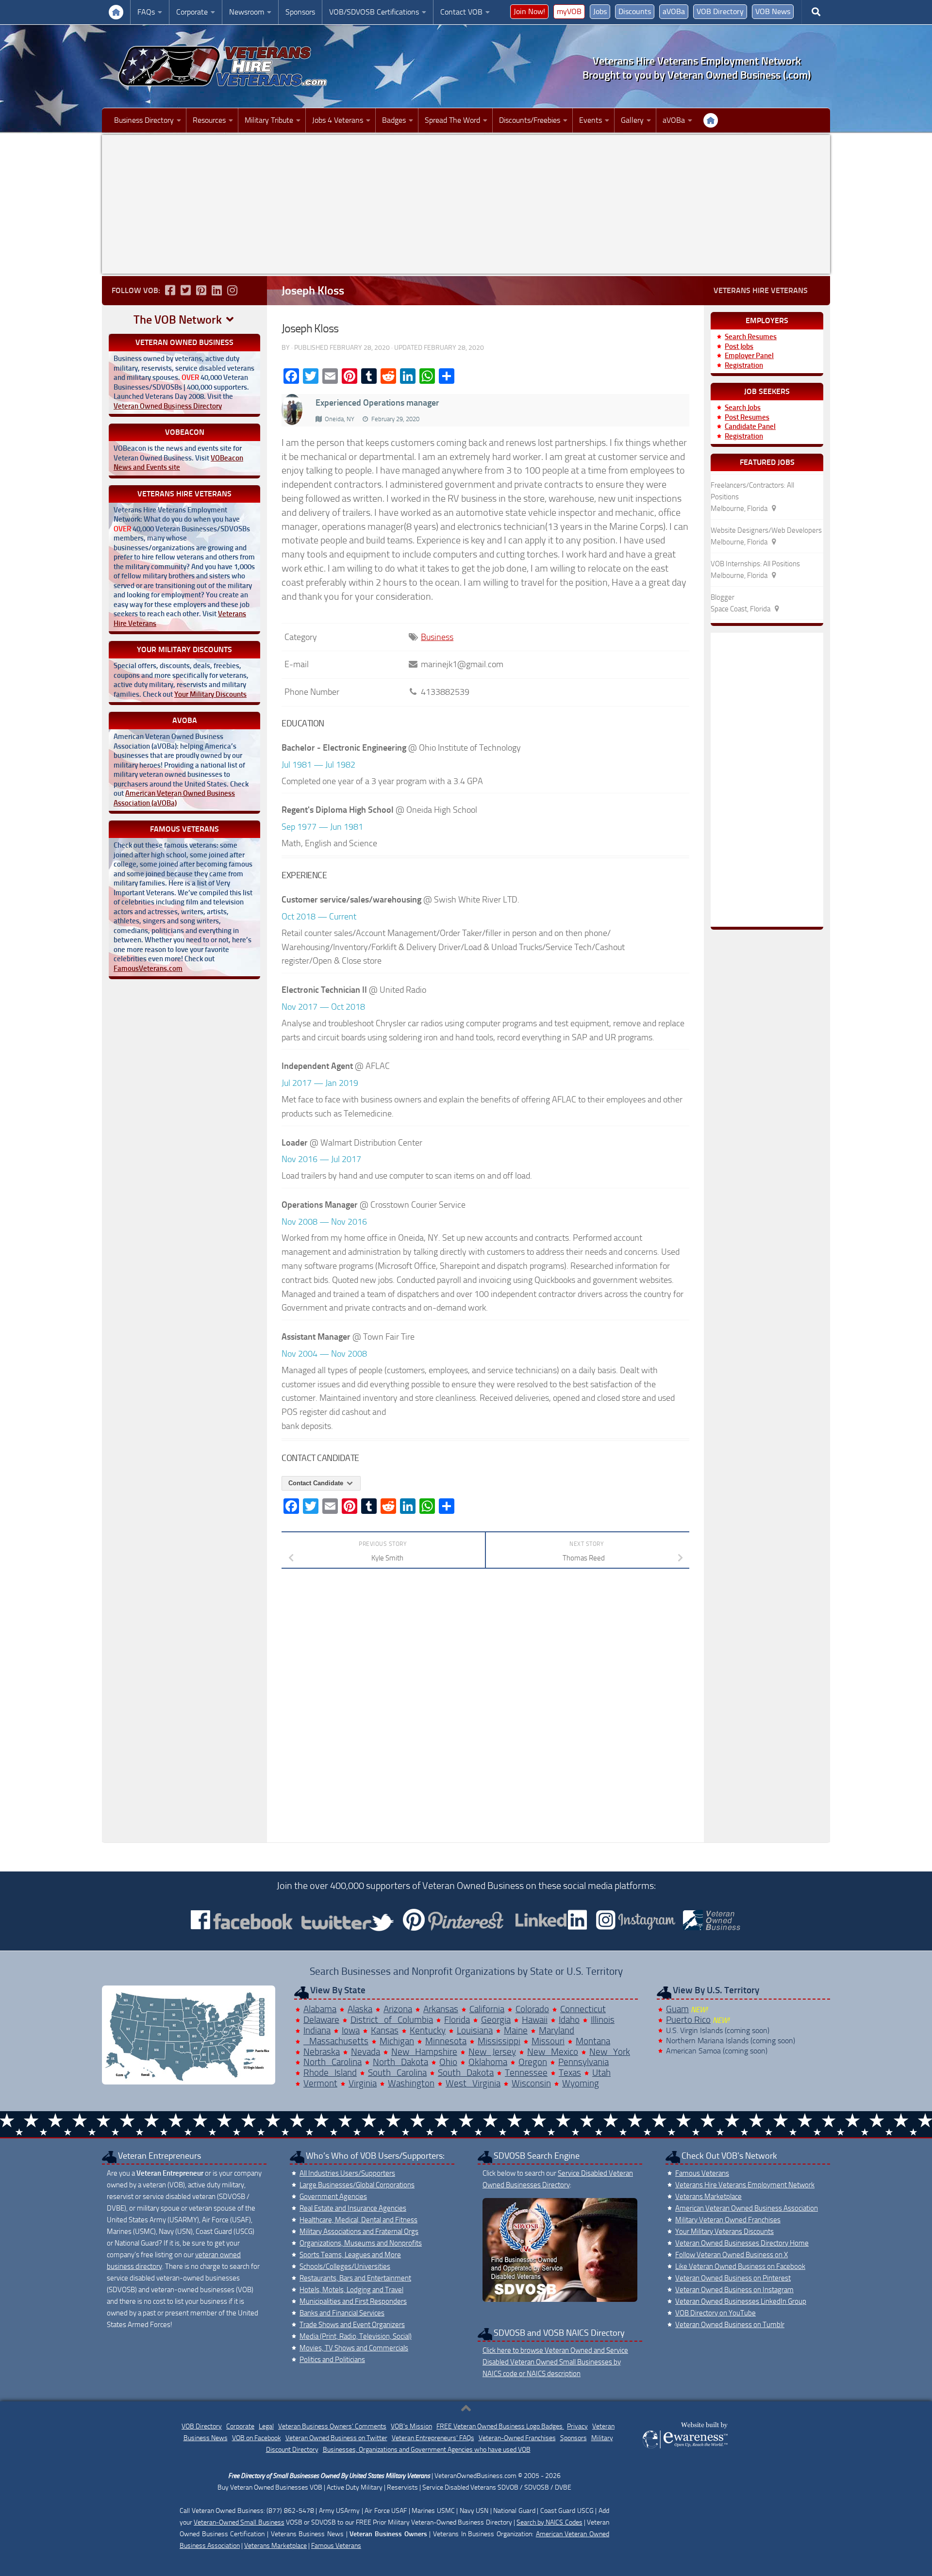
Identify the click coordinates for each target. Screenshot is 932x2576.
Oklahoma (488, 2062)
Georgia (496, 2020)
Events (591, 120)
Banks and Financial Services (342, 2313)
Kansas (385, 2030)
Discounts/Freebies (530, 120)
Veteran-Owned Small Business (239, 2522)
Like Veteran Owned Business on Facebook (740, 2266)
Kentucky (428, 2030)
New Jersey (492, 2052)
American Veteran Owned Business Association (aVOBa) (174, 798)
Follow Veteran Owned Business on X (732, 2255)
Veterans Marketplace (708, 2197)
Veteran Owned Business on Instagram (734, 2290)
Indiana (317, 2030)
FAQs (146, 12)
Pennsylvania (583, 2062)
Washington (411, 2083)
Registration (744, 365)
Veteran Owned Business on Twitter (336, 2438)
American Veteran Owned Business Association (747, 2208)
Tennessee (526, 2073)
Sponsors (300, 12)
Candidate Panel (750, 427)
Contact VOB (461, 12)
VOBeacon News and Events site (178, 463)
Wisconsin (531, 2083)
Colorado (532, 2009)
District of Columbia (392, 2020)
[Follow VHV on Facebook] (170, 290)
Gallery (632, 120)
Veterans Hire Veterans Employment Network (745, 2185)
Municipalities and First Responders (353, 2301)
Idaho (569, 2020)
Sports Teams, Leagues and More (350, 2255)
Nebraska (322, 2052)
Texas (570, 2073)
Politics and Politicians (332, 2360)
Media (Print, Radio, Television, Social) (356, 2336)
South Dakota (466, 2073)
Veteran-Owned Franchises (517, 2438)
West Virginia (473, 2083)
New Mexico (553, 2052)
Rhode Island (330, 2073)
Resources (209, 120)
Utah (601, 2073)
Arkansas (441, 2009)
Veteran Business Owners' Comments (332, 2426)
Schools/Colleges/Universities (345, 2266)
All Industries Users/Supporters (347, 2173)
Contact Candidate (317, 1483)
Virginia (363, 2083)
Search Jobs (743, 408)
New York (610, 2052)
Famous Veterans (702, 2173)
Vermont (320, 2083)
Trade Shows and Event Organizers (352, 2325)
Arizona (398, 2009)
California (487, 2009)
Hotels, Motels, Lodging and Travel (351, 2290)
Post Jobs (739, 346)
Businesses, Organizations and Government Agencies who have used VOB (427, 2450)
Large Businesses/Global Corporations (357, 2185)
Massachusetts (336, 2041)
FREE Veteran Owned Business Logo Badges (500, 2426)
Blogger (723, 597)
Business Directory (144, 120)
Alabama (320, 2009)
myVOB (569, 11)
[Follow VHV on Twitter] (185, 290)
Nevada (366, 2052)
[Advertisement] (466, 204)
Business (437, 637)
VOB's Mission (411, 2426)
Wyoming (581, 2083)
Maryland (557, 2030)
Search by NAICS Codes (549, 2522)
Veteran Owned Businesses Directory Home (742, 2243)
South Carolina (397, 2073)
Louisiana (475, 2030)
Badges (394, 120)
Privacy (577, 2426)
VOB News (773, 11)
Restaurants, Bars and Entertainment (355, 2278)
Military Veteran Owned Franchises (728, 2220)
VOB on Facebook (257, 2438)
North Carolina (333, 2062)
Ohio (448, 2062)
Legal (266, 2426)
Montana (593, 2041)
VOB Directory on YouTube (716, 2313)
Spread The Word (452, 120)
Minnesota (446, 2041)
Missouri (548, 2041)
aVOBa (674, 11)
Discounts (635, 11)
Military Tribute (269, 120)
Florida (457, 2020)
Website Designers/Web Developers (766, 530)
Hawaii (535, 2020)
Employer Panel (749, 356)
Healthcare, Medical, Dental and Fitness (358, 2220)
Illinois (603, 2020)
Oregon (533, 2062)
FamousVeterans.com (148, 968)
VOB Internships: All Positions (755, 564)
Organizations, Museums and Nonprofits (361, 2243)
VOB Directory (720, 11)
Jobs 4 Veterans (338, 120)
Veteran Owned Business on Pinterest (733, 2278)
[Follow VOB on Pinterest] (201, 290)
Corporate (192, 12)
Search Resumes (751, 337)
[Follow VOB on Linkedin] (216, 290)
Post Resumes (747, 417)
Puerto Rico (688, 2020)
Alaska (360, 2009)
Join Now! (529, 11)
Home (116, 12)
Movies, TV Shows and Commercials (354, 2348)
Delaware (321, 2020)
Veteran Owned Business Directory (168, 406)
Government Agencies (333, 2197)
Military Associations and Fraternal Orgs (359, 2231)
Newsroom (247, 12)
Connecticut (583, 2009)
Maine (516, 2030)
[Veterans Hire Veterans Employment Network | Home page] (223, 66)
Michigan (397, 2041)
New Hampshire (424, 2052)
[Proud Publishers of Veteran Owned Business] (685, 2448)
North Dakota (400, 2062)
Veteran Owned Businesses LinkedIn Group (741, 2301)
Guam (677, 2009)
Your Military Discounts (210, 694)
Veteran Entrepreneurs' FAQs (433, 2438)
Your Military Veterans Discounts (724, 2231)
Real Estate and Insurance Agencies (353, 2208)
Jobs (600, 11)
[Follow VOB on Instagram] (232, 290)
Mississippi (499, 2041)
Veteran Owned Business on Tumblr (730, 2325)
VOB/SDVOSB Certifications (374, 12)
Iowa (351, 2030)
